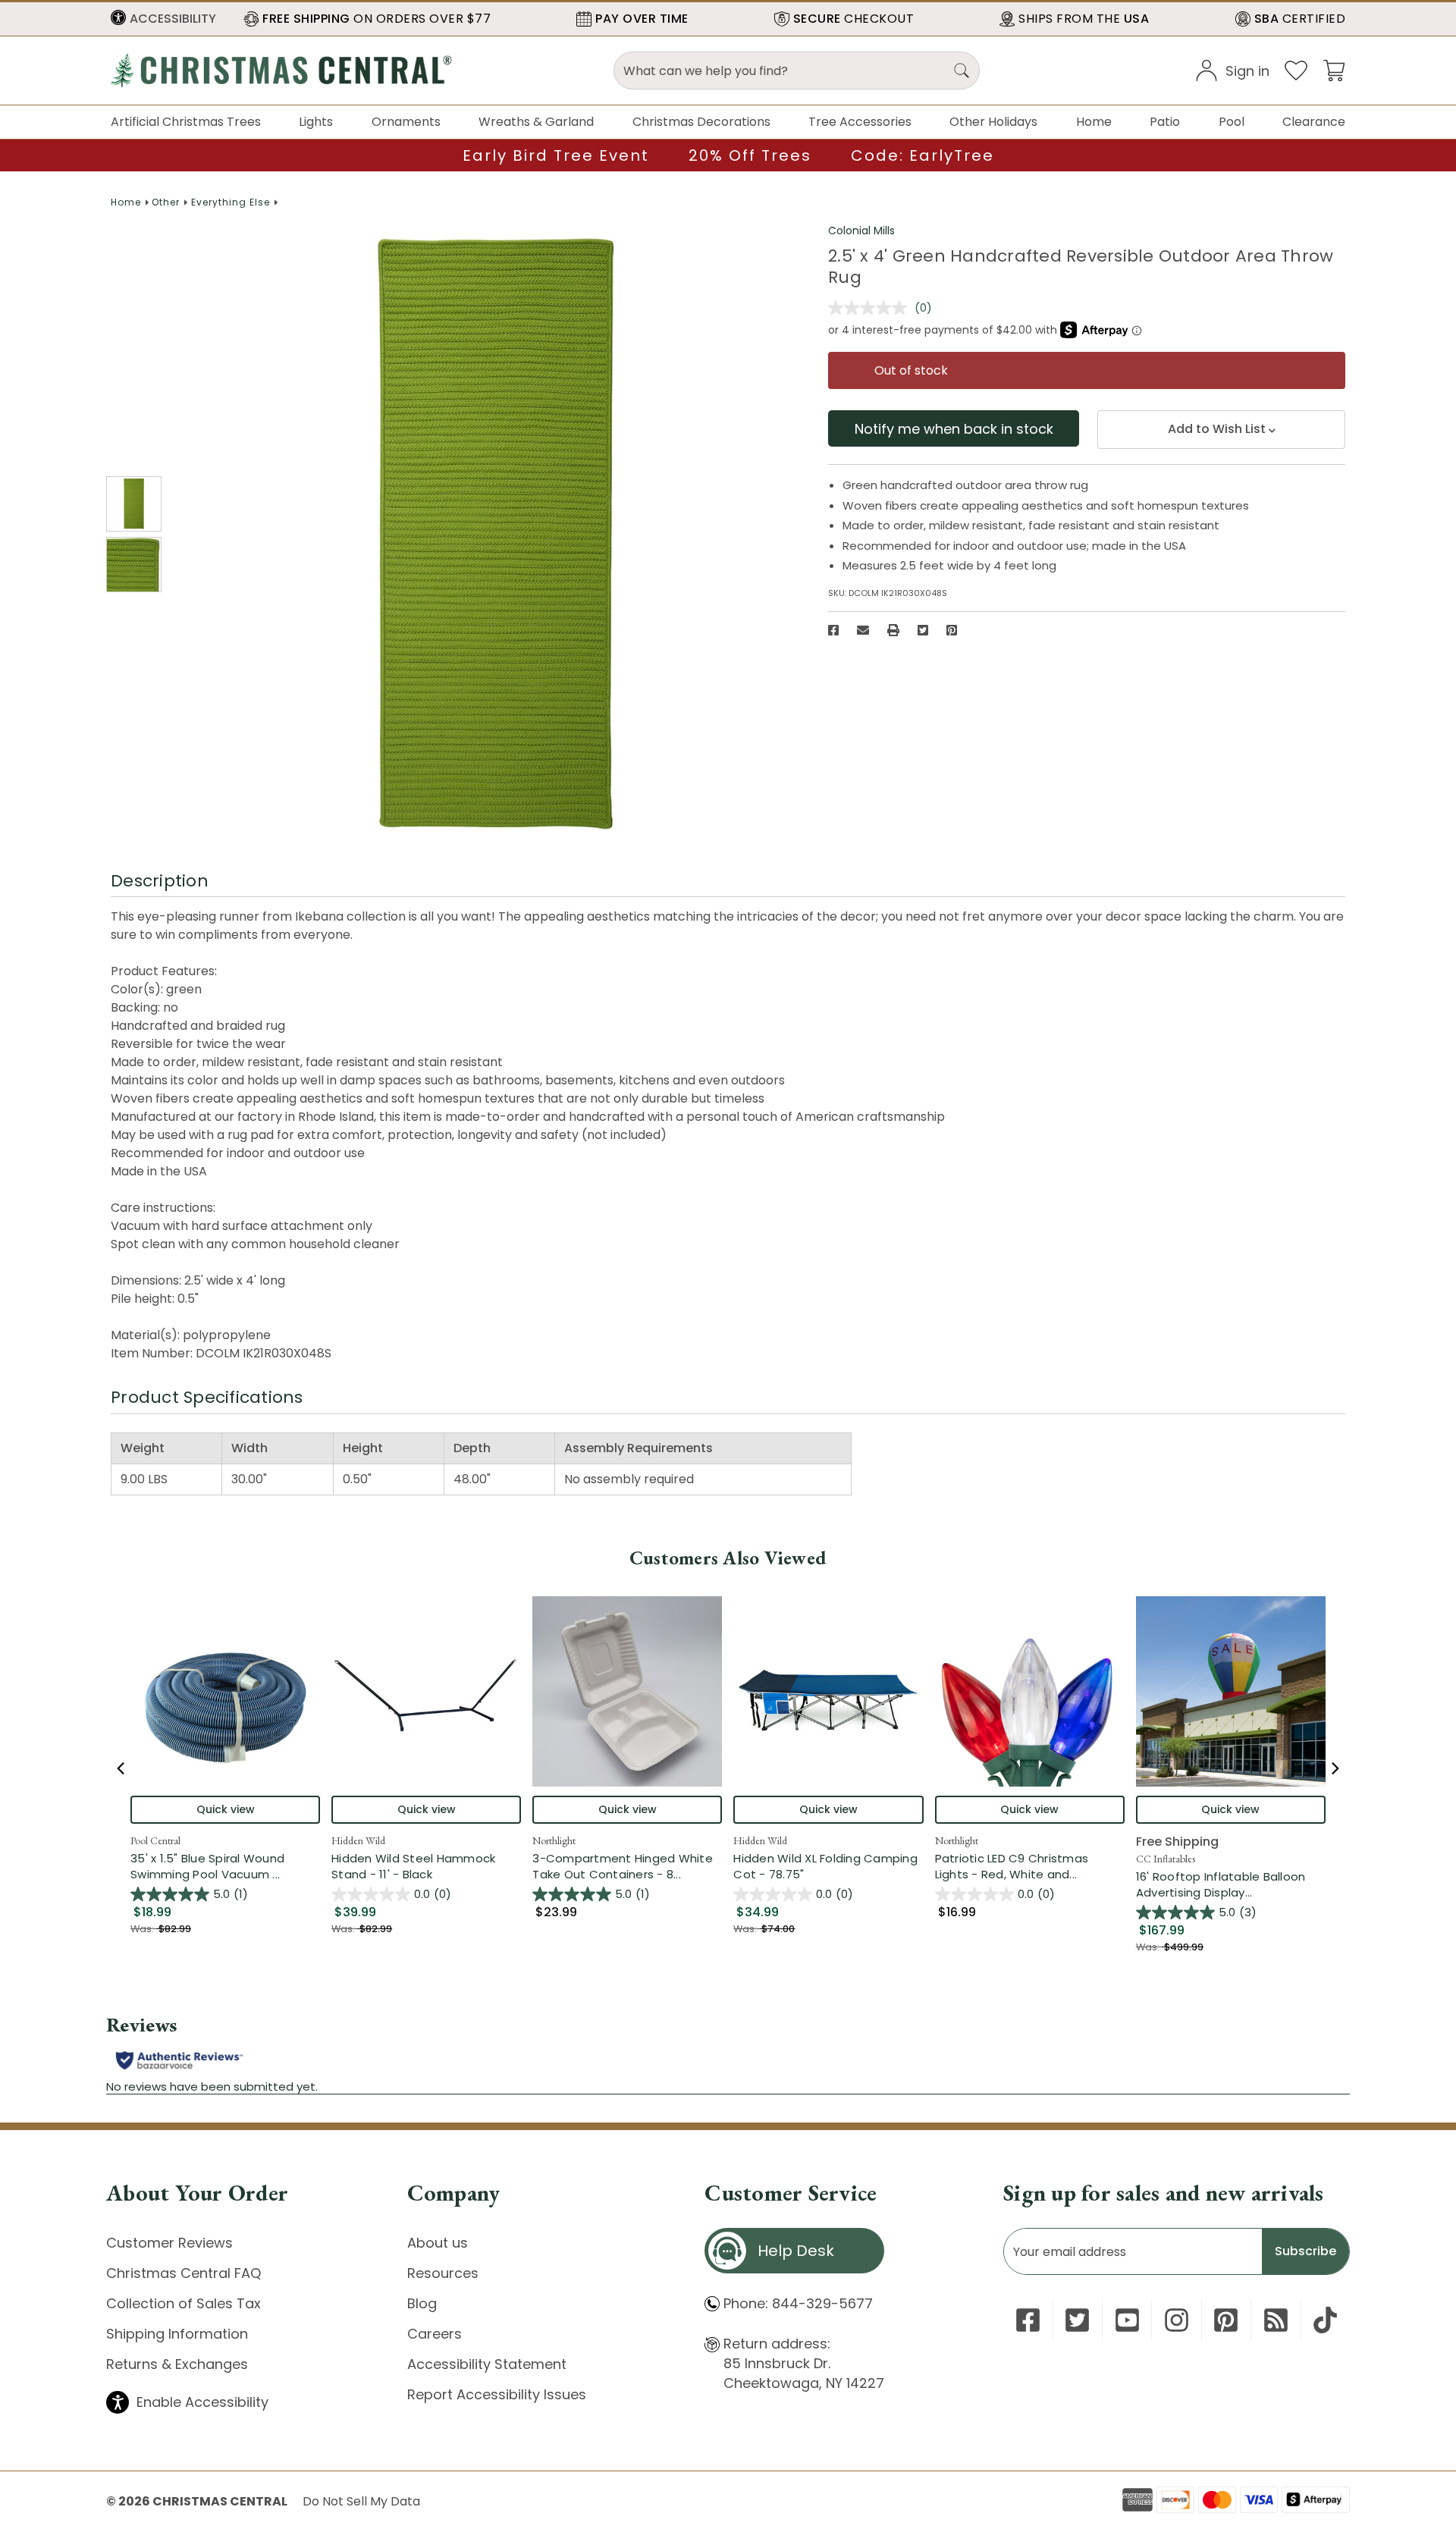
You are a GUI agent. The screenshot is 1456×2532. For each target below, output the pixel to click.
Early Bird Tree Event (556, 155)
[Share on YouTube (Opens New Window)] (1127, 2320)
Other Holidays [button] (993, 122)
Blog (422, 2303)
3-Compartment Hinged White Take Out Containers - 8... (627, 1866)
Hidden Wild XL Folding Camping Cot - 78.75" (825, 1866)
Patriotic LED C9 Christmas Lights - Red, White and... (1030, 1866)
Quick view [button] (226, 1809)
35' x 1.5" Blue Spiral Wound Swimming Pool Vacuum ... (225, 1866)
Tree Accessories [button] (860, 122)
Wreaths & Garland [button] (536, 122)
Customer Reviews (169, 2243)
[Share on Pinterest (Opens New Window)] (952, 630)
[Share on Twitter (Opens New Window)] (923, 630)
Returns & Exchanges (177, 2364)
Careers (435, 2334)
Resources (443, 2273)
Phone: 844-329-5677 (798, 2303)
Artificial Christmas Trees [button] (186, 122)
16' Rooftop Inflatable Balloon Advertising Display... (1231, 1884)
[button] (163, 19)
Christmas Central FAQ (184, 2273)
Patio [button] (1165, 122)
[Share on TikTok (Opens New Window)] (1325, 2320)
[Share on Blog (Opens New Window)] (1276, 2320)
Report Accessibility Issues (497, 2394)
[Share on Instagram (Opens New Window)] (1177, 2320)
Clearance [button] (1314, 122)
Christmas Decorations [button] (701, 122)
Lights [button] (316, 122)
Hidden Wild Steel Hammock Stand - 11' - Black (413, 1866)
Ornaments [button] (406, 122)
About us (438, 2243)
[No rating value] (871, 308)
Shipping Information (177, 2334)
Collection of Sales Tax (184, 2303)
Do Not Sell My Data (361, 2501)
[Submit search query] (962, 71)
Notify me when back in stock (954, 429)
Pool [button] (1232, 122)
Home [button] (1094, 122)
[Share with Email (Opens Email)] (863, 630)
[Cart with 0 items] (1334, 69)
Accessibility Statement (487, 2364)
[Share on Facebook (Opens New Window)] (833, 630)
